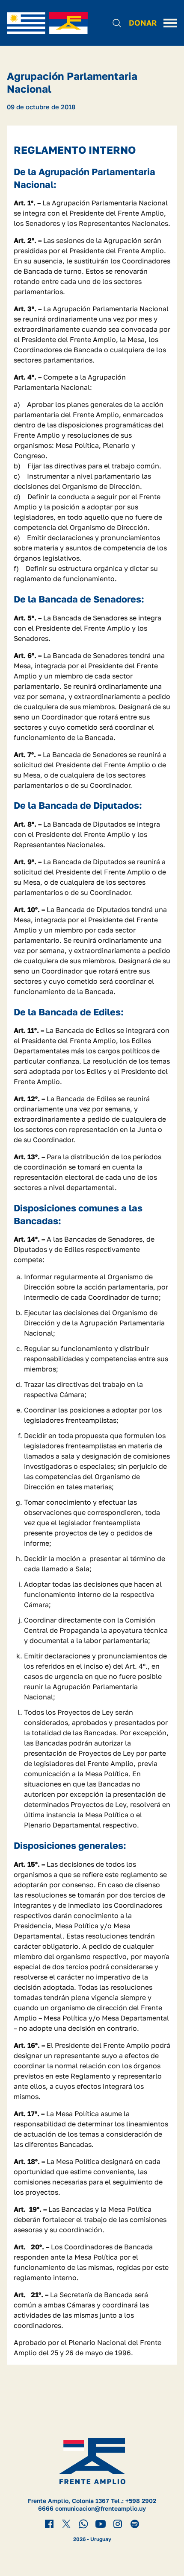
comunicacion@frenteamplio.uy (101, 2508)
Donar (143, 23)
